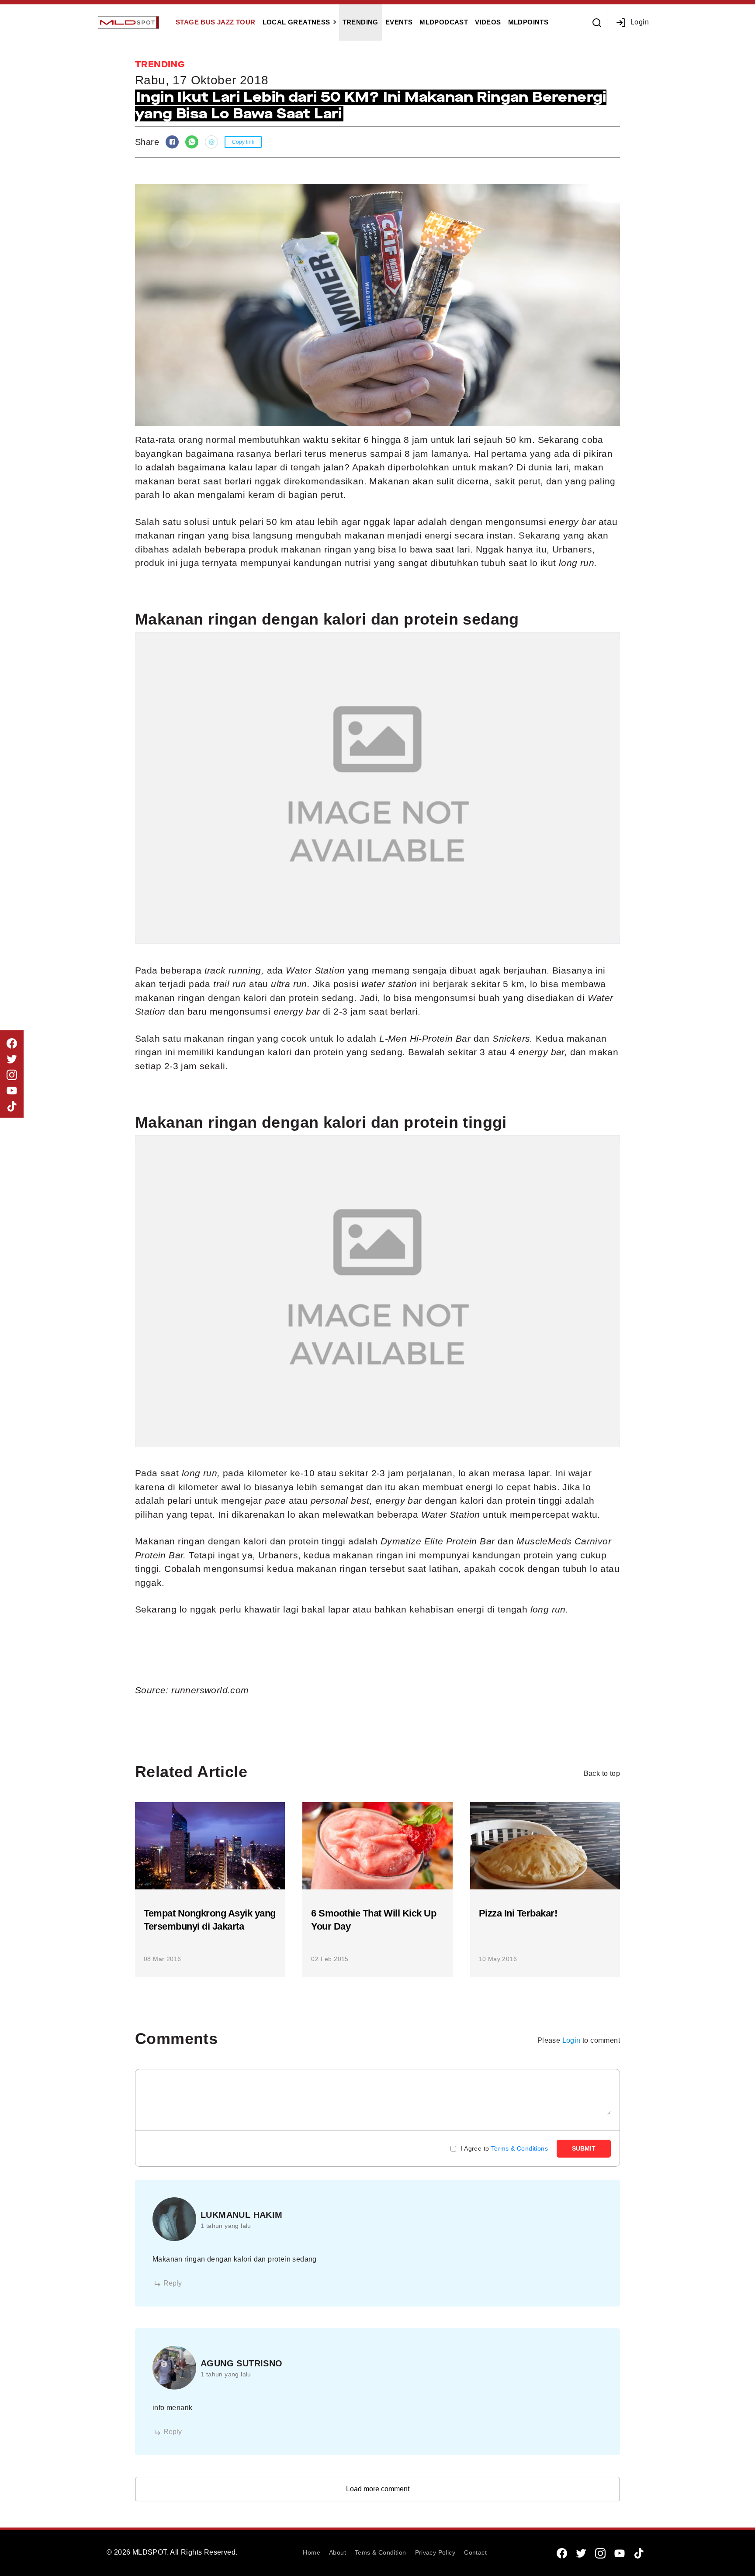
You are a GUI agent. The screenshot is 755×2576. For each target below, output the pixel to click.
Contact (475, 2552)
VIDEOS (488, 22)
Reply (173, 2283)
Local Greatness (296, 22)
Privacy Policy (435, 2552)
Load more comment (378, 2489)
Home (312, 2552)
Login (640, 22)
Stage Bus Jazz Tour (216, 22)
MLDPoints (528, 22)
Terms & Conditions (519, 2148)
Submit (584, 2148)
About (338, 2552)
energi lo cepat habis (511, 1487)
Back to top (602, 1773)
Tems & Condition (380, 2552)
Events (399, 22)
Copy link (243, 142)
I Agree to (504, 2148)
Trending (360, 22)
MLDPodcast (444, 22)
